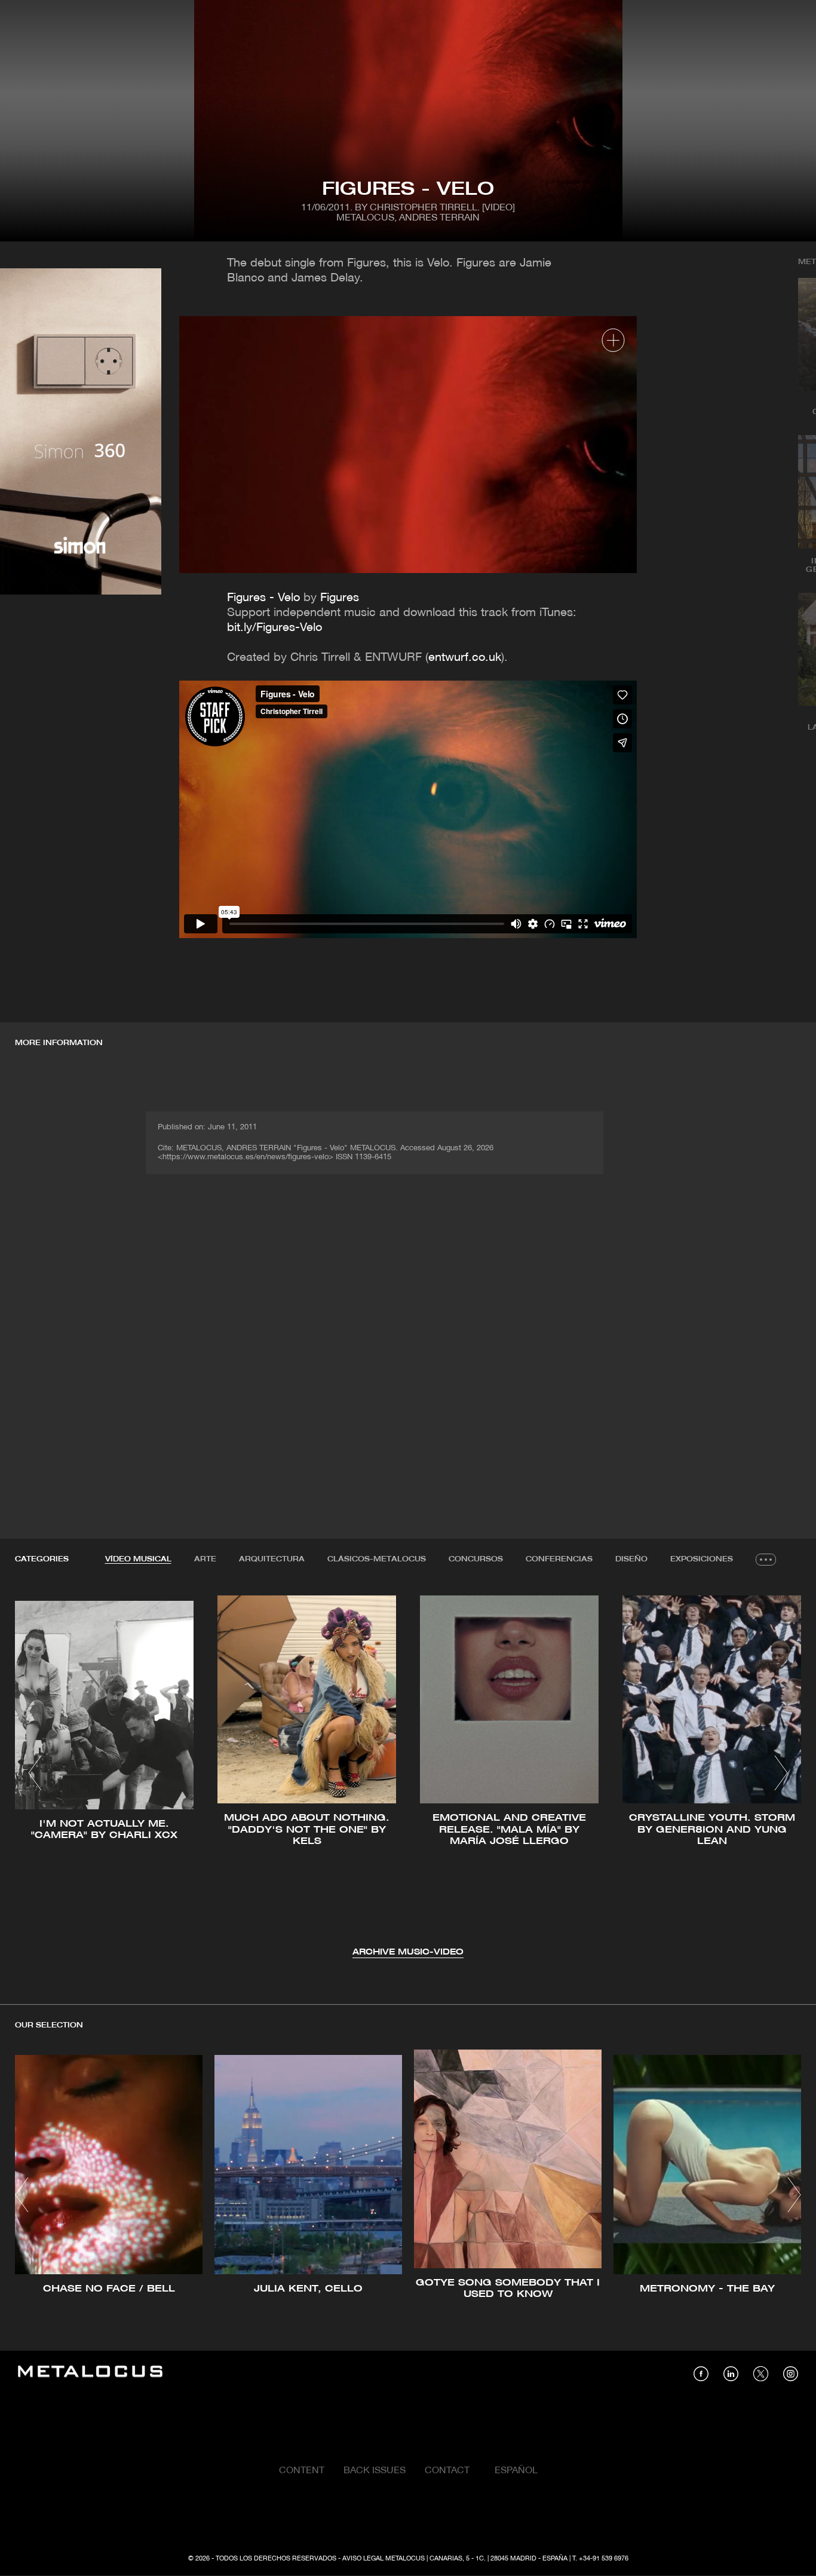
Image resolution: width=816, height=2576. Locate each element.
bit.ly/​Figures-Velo (274, 628)
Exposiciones (702, 1559)
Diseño (631, 1559)
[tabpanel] (408, 1774)
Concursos (476, 1559)
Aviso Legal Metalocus (384, 2559)
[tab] (138, 1560)
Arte (205, 1559)
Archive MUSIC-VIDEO (408, 1952)
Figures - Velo (263, 598)
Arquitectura (272, 1559)
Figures (340, 598)
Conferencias (559, 1559)
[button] (35, 1773)
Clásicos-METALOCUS (377, 1559)
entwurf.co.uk (465, 658)
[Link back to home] (90, 2373)
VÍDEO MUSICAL (138, 1559)
